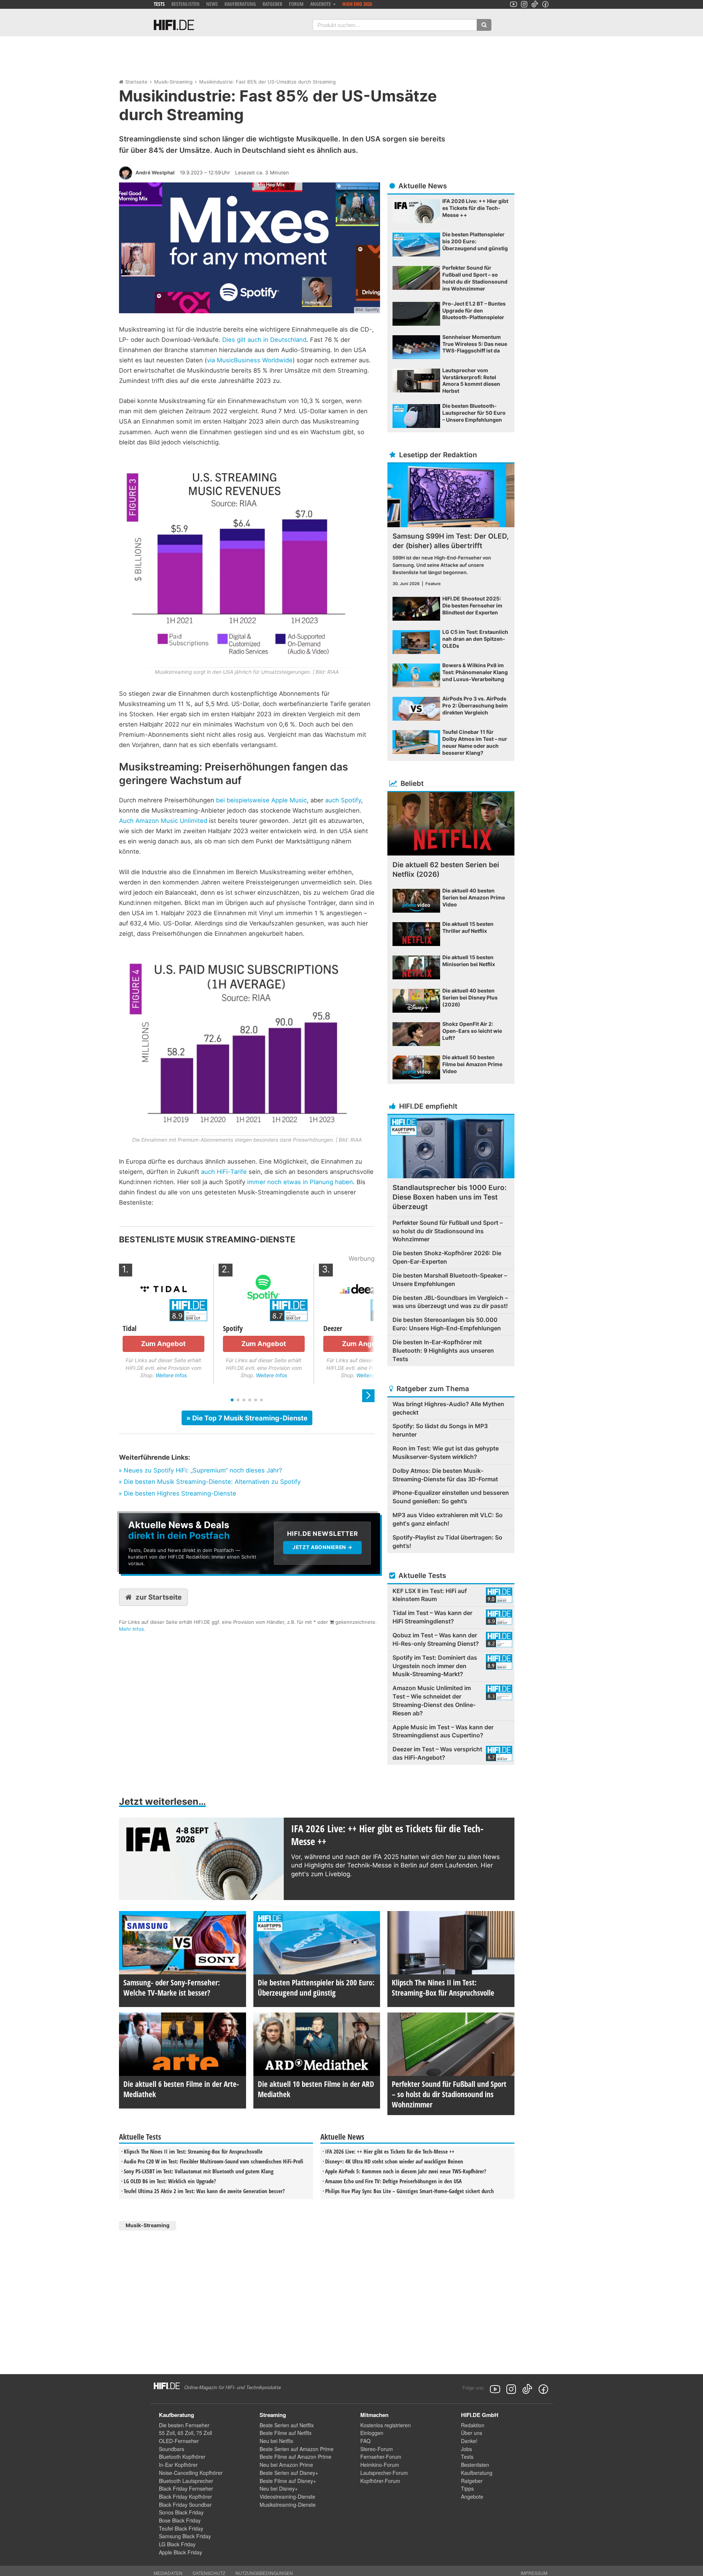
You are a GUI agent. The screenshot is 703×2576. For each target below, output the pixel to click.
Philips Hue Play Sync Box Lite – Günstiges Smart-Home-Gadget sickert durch (410, 2191)
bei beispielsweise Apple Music (261, 800)
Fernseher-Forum (381, 2457)
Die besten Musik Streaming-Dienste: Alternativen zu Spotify (212, 1482)
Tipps (467, 2488)
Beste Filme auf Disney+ (288, 2481)
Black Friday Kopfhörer (185, 2496)
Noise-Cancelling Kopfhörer (191, 2473)
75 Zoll (204, 2433)
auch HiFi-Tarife (224, 1172)
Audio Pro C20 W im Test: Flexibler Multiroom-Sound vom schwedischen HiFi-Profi (213, 2161)
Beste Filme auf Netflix (286, 2433)
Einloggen (372, 2433)
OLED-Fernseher (179, 2441)
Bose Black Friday (180, 2520)
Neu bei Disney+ (279, 2488)
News (212, 4)
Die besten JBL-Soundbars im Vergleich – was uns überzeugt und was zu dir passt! (450, 1302)
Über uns (472, 2433)
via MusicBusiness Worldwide (250, 360)
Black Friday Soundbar (185, 2505)
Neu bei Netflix (276, 2441)
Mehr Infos (131, 1629)
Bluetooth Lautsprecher (186, 2481)
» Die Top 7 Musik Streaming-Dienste (247, 1418)
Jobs (466, 2449)
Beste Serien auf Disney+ (289, 2473)
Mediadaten (168, 2573)
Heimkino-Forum (380, 2465)
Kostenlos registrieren (386, 2425)
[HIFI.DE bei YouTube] (514, 4)
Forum (296, 4)
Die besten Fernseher (184, 2425)
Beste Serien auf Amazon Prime (297, 2449)
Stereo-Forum (377, 2449)
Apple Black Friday (181, 2552)
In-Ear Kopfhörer (178, 2465)
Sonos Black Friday (181, 2512)
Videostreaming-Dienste (287, 2496)
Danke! (469, 2441)
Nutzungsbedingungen (264, 2573)
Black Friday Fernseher (186, 2488)
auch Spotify (343, 800)
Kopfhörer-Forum (380, 2481)
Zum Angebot (163, 1344)
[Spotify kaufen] (264, 1288)
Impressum (534, 2573)
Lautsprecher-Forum (384, 2473)
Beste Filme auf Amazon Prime (295, 2457)
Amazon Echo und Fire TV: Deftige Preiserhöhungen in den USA (393, 2181)
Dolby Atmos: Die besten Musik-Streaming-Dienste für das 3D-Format (445, 1475)
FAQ (365, 2441)
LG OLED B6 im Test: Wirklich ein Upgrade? (170, 2181)
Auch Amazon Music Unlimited (163, 821)
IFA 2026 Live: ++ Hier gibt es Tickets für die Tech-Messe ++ (390, 2151)
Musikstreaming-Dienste (288, 2505)
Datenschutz (209, 2573)
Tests (159, 4)
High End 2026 (357, 4)
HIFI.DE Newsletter (144, 1517)
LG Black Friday (177, 2544)
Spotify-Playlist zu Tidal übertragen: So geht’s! (447, 1542)
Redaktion (473, 2425)
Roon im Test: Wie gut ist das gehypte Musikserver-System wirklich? (446, 1453)
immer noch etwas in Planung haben (300, 1182)
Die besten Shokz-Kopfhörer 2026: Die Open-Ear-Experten (447, 1257)
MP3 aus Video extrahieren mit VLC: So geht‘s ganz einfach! (448, 1519)
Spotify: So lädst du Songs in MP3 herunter (440, 1430)
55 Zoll (167, 2433)
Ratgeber (272, 4)
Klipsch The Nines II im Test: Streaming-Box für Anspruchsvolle (193, 2151)
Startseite (136, 82)
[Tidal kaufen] (163, 1288)
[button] (368, 1396)
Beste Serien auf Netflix (287, 2425)
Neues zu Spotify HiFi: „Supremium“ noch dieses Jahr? (203, 1470)
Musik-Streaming (173, 82)
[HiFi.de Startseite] (174, 25)
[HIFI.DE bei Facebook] (545, 4)
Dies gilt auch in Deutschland (264, 340)
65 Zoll (185, 2433)
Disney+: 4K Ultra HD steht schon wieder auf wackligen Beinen (394, 2161)
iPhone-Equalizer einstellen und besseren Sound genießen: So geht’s (451, 1497)
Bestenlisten (185, 4)
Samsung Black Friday (185, 2536)
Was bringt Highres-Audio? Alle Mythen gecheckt (448, 1408)
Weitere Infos (171, 1375)
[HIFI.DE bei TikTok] (535, 4)
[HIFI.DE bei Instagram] (524, 4)
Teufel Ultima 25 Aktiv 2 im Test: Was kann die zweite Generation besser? (204, 2191)
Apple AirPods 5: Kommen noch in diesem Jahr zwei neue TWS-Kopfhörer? (406, 2171)
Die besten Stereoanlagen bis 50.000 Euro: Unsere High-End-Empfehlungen (447, 1324)
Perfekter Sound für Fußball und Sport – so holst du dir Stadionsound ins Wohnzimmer (448, 1231)
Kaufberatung (240, 4)
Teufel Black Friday (181, 2528)
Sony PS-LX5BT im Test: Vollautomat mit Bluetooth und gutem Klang (199, 2171)
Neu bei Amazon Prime (286, 2465)
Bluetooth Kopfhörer (182, 2457)
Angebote (472, 2496)
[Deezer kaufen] (364, 1288)
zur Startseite (159, 1597)
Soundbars (172, 2449)
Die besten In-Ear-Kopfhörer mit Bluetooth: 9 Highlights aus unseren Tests (443, 1350)
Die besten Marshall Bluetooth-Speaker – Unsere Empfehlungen (450, 1280)
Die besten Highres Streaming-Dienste (180, 1493)
